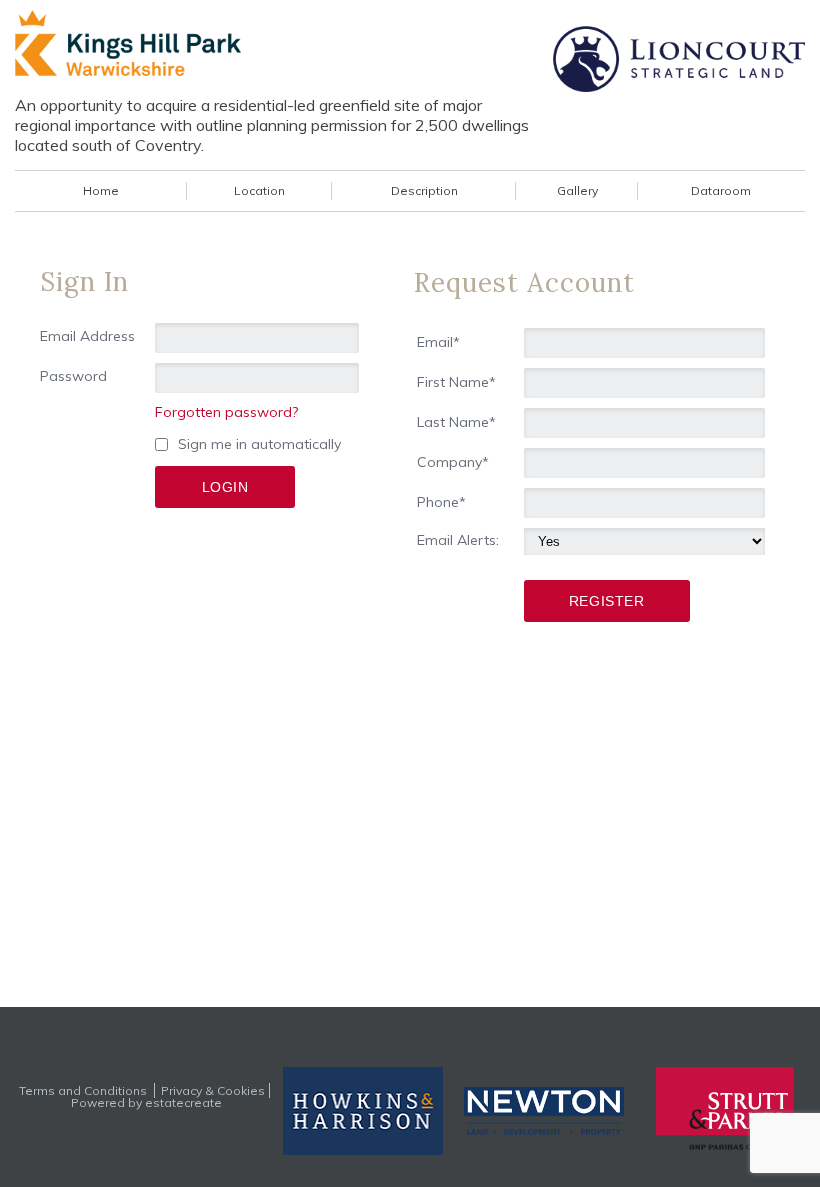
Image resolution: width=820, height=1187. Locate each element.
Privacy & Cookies (213, 1090)
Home (101, 190)
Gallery (577, 190)
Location (259, 190)
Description (424, 190)
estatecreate (183, 1102)
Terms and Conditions (84, 1090)
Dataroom (721, 190)
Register (607, 601)
